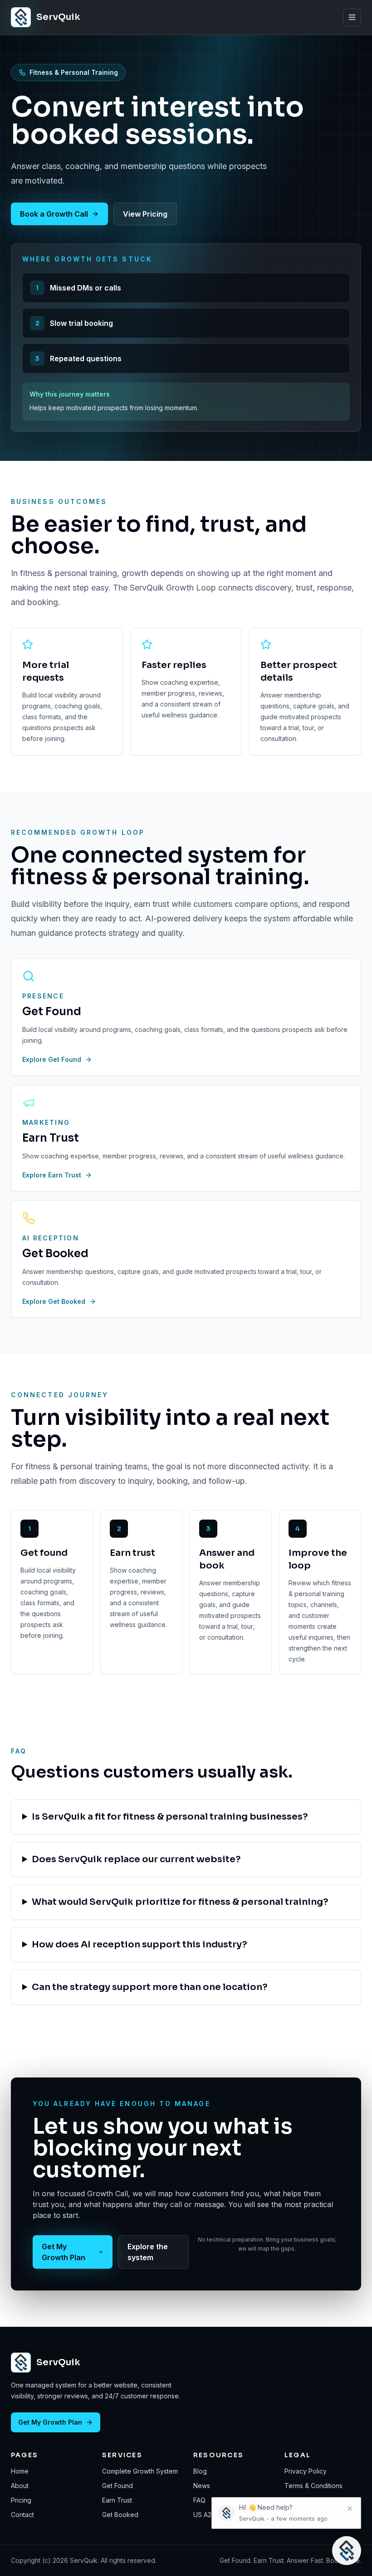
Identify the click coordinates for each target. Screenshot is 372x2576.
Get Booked (120, 2515)
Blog (200, 2471)
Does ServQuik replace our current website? (136, 1859)
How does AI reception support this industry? (139, 1944)
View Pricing (145, 214)
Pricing (21, 2500)
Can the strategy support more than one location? (150, 1987)
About (20, 2486)
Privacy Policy (306, 2471)
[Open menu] (352, 17)
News (202, 2486)
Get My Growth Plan (64, 2252)
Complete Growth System (140, 2471)
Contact (22, 2515)
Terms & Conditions (313, 2486)
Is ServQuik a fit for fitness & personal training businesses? (170, 1817)
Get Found (117, 2486)
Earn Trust (117, 2500)
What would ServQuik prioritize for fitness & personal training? (180, 1902)
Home (20, 2471)
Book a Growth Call (54, 214)
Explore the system (148, 2252)
